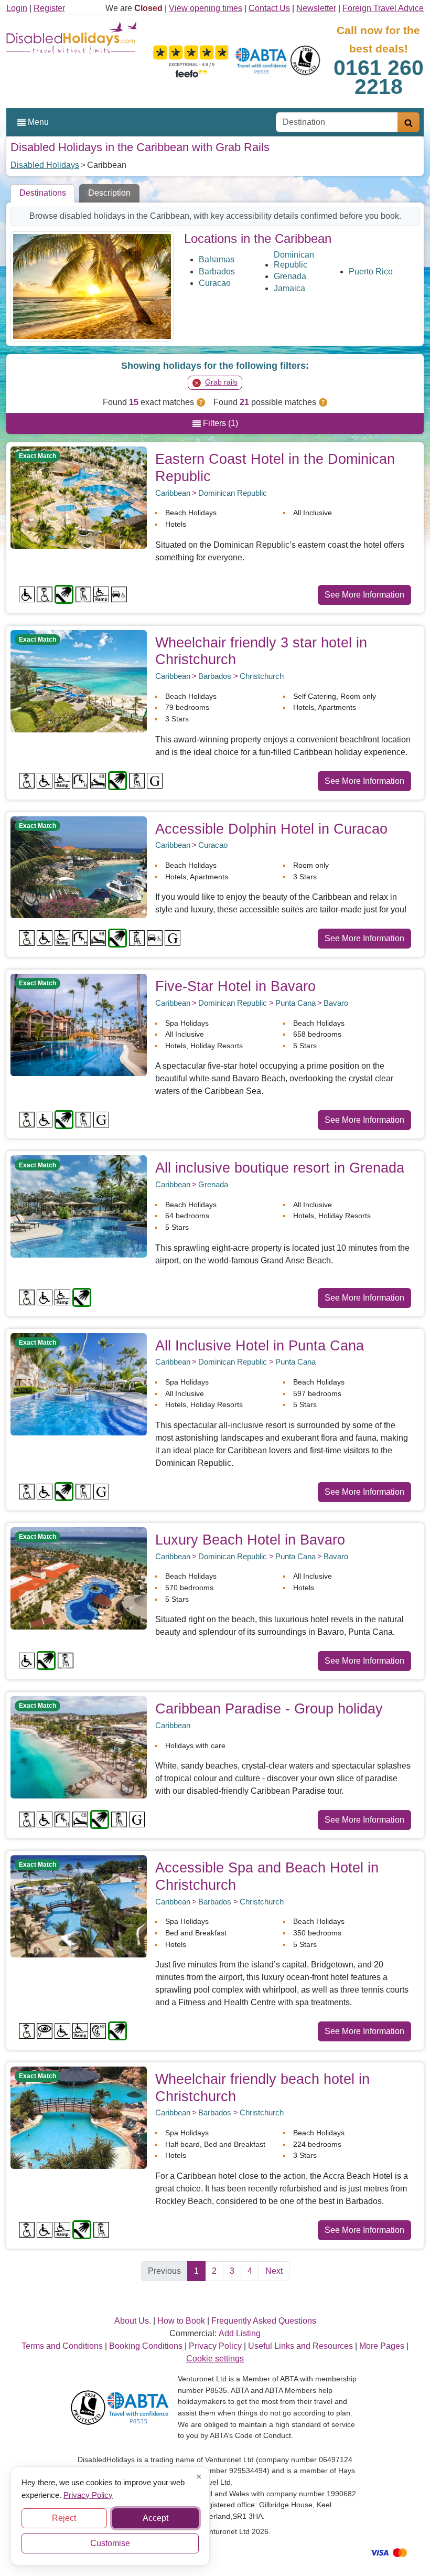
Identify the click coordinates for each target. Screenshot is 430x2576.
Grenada (290, 276)
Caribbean (173, 493)
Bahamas (217, 259)
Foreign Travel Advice (383, 8)
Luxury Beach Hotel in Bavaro (250, 1540)
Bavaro (336, 1003)
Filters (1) (219, 423)
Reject (64, 2518)
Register (49, 8)
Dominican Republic (294, 260)
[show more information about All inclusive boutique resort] (79, 1206)
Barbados (217, 272)
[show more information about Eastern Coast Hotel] (79, 497)
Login (17, 8)
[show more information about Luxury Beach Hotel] (79, 1578)
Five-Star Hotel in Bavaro (235, 986)
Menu (37, 122)
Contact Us (269, 8)
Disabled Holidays (45, 165)
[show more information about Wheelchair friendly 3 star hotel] (79, 680)
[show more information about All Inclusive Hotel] (79, 1383)
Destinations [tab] (43, 193)
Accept (155, 2518)
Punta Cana (295, 1003)
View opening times (206, 8)
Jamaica (289, 288)
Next (274, 2271)
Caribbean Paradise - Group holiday (269, 1709)
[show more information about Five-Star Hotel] (79, 1024)
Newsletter (316, 8)
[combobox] (337, 122)
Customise (110, 2543)
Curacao (215, 283)
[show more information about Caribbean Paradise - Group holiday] (79, 1747)
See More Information (364, 595)
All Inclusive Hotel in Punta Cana (260, 1345)
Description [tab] (109, 193)
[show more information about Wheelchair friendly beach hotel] (79, 2117)
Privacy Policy (88, 2494)
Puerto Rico (371, 272)
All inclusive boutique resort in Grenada (280, 1168)
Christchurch (262, 676)
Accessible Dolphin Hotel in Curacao (271, 829)
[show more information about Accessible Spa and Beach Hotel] (79, 1906)
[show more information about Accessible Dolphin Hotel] (79, 866)
